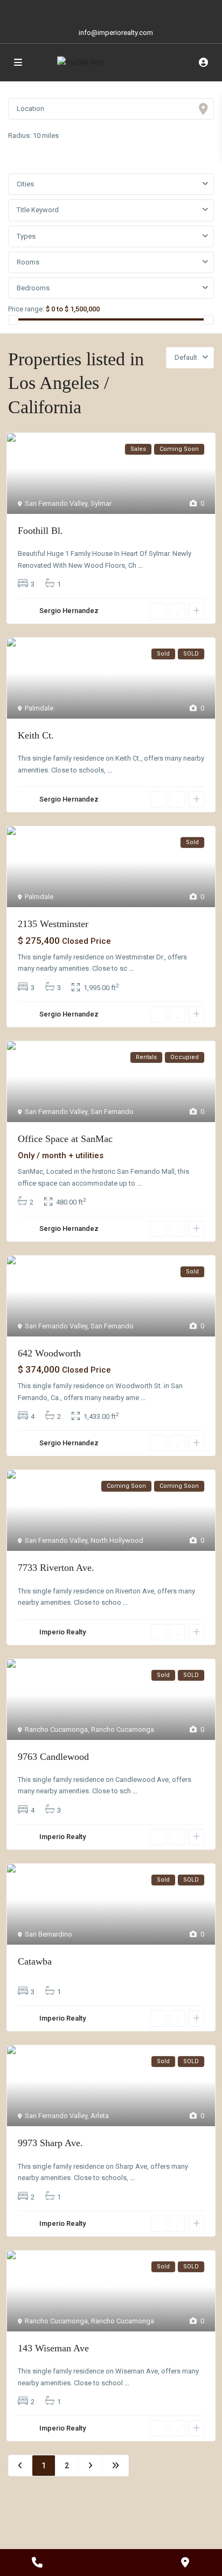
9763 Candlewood (53, 1757)
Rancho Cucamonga (56, 1729)
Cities (25, 184)
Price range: (26, 309)
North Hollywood (117, 1540)
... (140, 565)
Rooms (28, 262)
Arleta (100, 2116)
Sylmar (101, 503)
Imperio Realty (63, 1632)
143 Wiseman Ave (53, 2348)
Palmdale (39, 708)
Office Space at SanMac (65, 1139)
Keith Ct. (36, 735)
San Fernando (112, 1112)
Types (26, 236)
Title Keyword (38, 210)
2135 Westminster (53, 924)
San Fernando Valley (56, 503)
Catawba (35, 1961)
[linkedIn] (100, 11)
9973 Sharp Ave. (50, 2143)
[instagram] (144, 11)
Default (186, 357)
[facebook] (78, 11)
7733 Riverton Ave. (56, 1568)
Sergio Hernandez (69, 611)
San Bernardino (48, 1934)
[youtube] (122, 11)
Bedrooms (33, 288)
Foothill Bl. (40, 531)
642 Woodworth (49, 1353)
